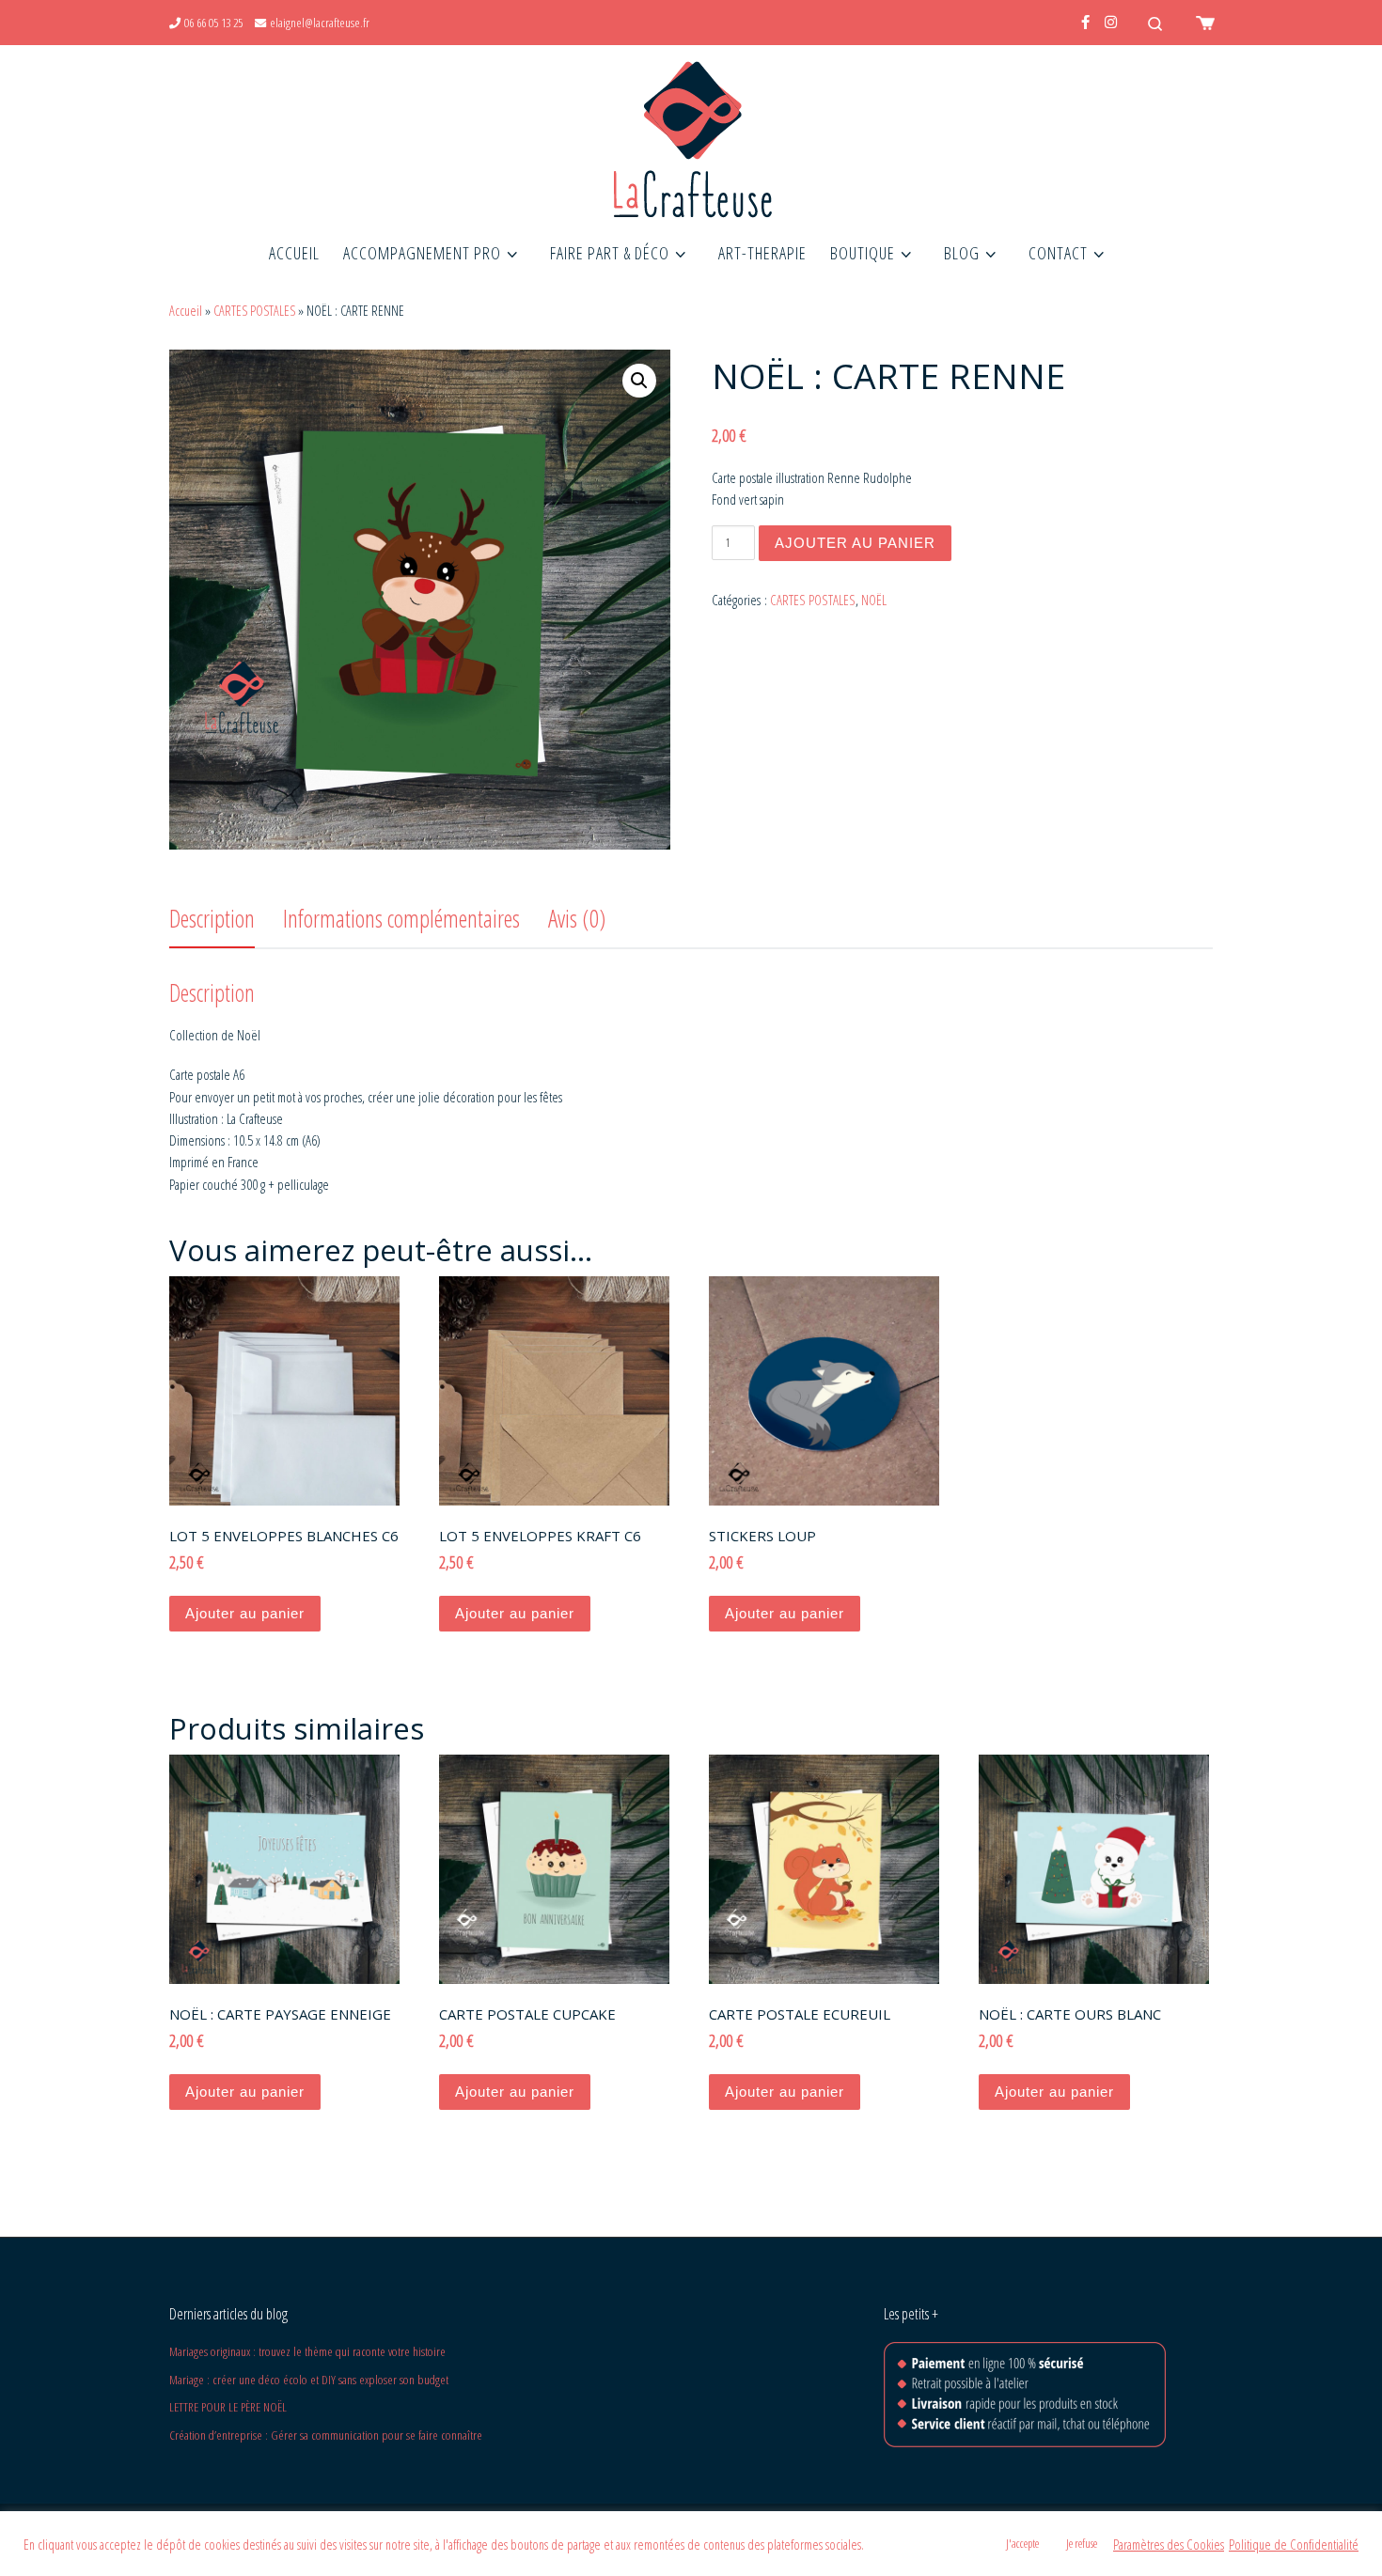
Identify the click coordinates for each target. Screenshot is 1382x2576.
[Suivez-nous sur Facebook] (1085, 22)
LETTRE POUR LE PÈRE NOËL (228, 2407)
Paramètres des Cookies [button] (1169, 2544)
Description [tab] (212, 918)
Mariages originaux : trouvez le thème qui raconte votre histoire (307, 2351)
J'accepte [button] (1022, 2543)
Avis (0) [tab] (577, 918)
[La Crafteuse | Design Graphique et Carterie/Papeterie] (691, 135)
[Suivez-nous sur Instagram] (1111, 22)
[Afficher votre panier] (1203, 23)
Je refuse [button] (1082, 2543)
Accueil (186, 311)
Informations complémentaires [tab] (401, 918)
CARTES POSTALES (254, 311)
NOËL (874, 600)
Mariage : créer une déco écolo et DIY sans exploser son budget (309, 2380)
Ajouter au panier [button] (245, 1613)
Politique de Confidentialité (1294, 2544)
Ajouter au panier (855, 543)
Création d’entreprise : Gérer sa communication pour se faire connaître (326, 2435)
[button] (639, 381)
